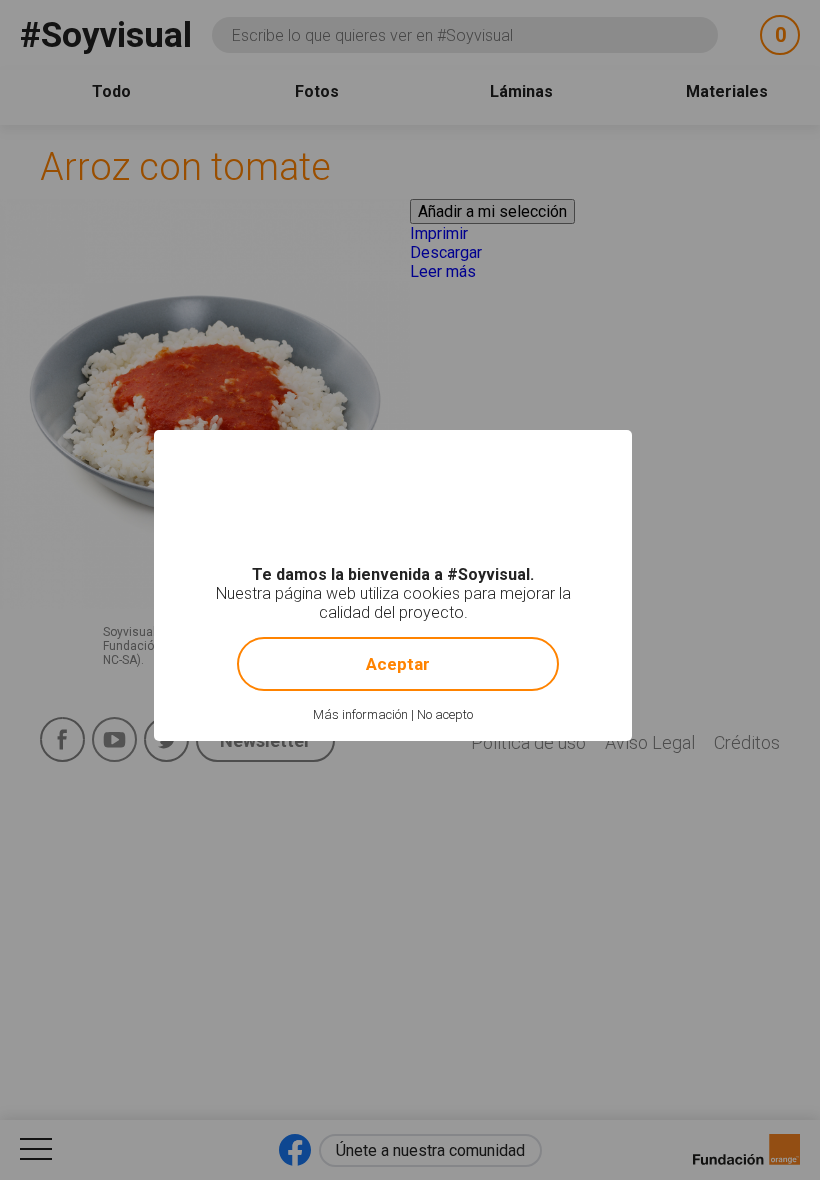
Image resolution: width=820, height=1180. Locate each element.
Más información (360, 714)
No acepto (445, 714)
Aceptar (398, 664)
